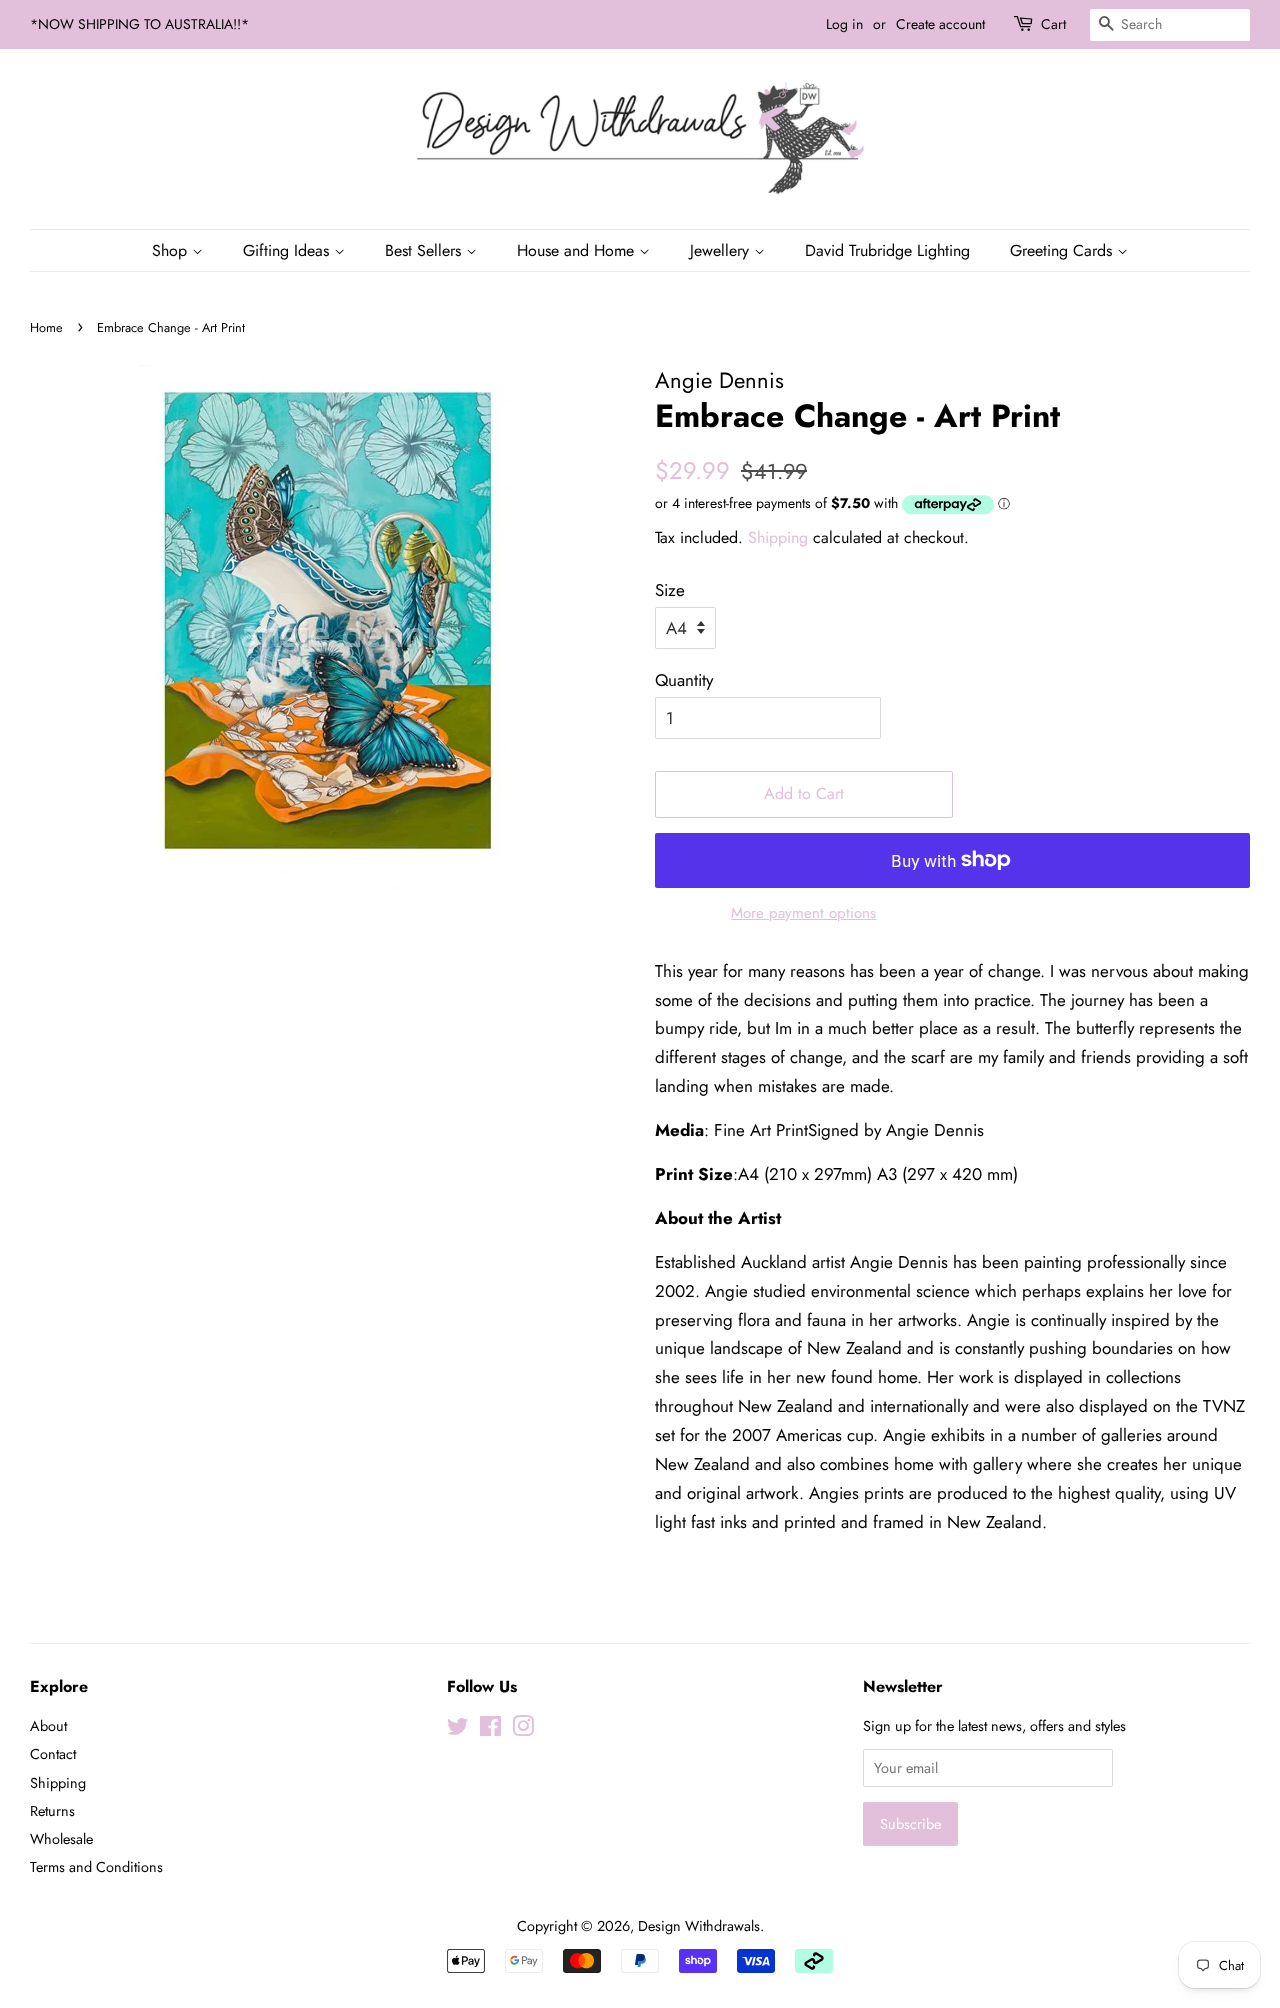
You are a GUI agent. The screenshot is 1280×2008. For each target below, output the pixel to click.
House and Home (578, 250)
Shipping (778, 537)
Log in (844, 24)
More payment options (803, 913)
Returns (52, 1811)
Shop (172, 250)
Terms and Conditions (96, 1867)
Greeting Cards (1063, 250)
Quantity (684, 680)
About (48, 1726)
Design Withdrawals (699, 1926)
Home (46, 327)
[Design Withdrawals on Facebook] (490, 1730)
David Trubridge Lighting (887, 250)
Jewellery (722, 250)
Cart (1053, 24)
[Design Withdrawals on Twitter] (458, 1730)
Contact (53, 1754)
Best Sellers (425, 250)
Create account (940, 24)
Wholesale (61, 1839)
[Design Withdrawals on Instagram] (523, 1730)
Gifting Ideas (288, 250)
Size (670, 590)
